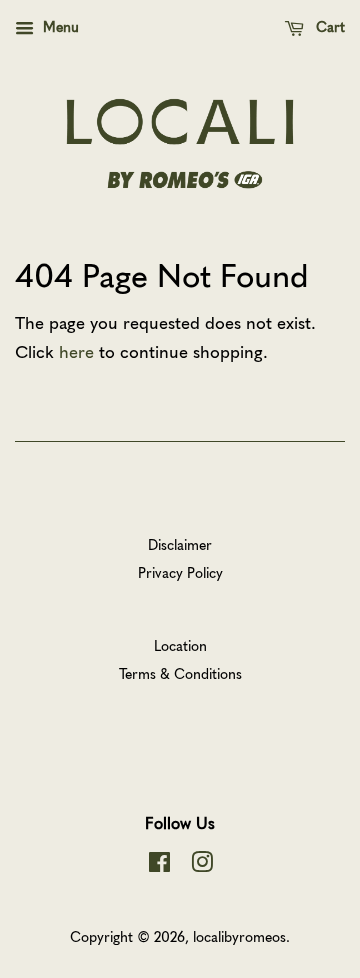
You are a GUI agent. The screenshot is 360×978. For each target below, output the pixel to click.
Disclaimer (180, 544)
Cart (328, 26)
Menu (59, 26)
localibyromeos (239, 936)
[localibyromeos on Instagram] (202, 865)
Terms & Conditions (180, 673)
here (76, 351)
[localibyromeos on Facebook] (159, 865)
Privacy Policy (180, 572)
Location (180, 645)
